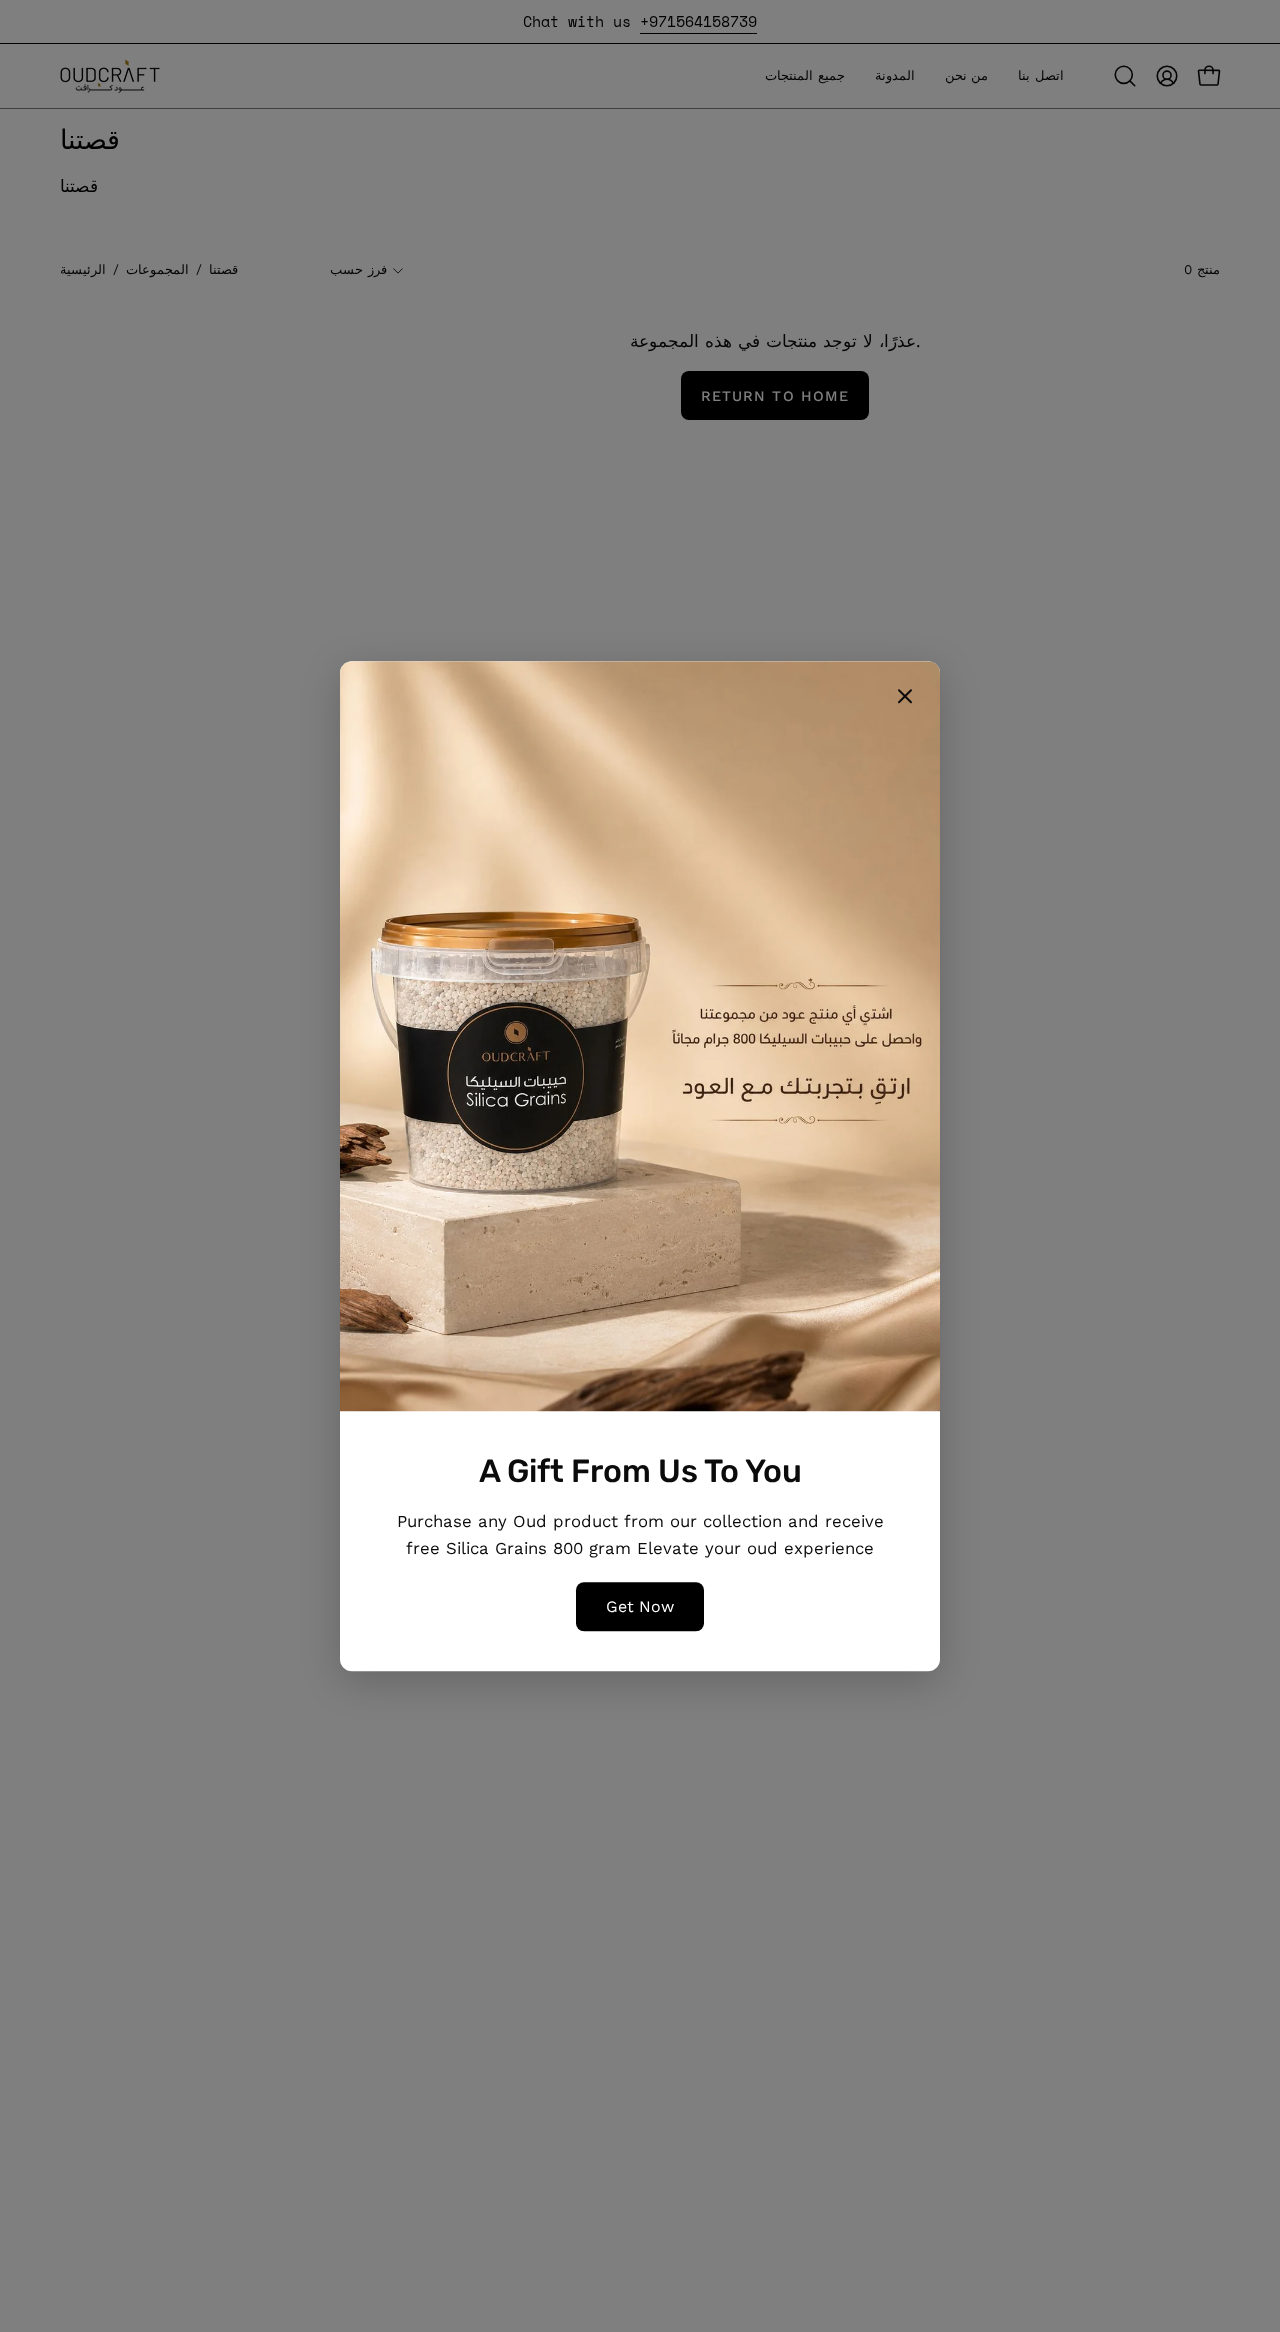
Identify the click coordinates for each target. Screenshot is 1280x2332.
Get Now (640, 1606)
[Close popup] (905, 699)
